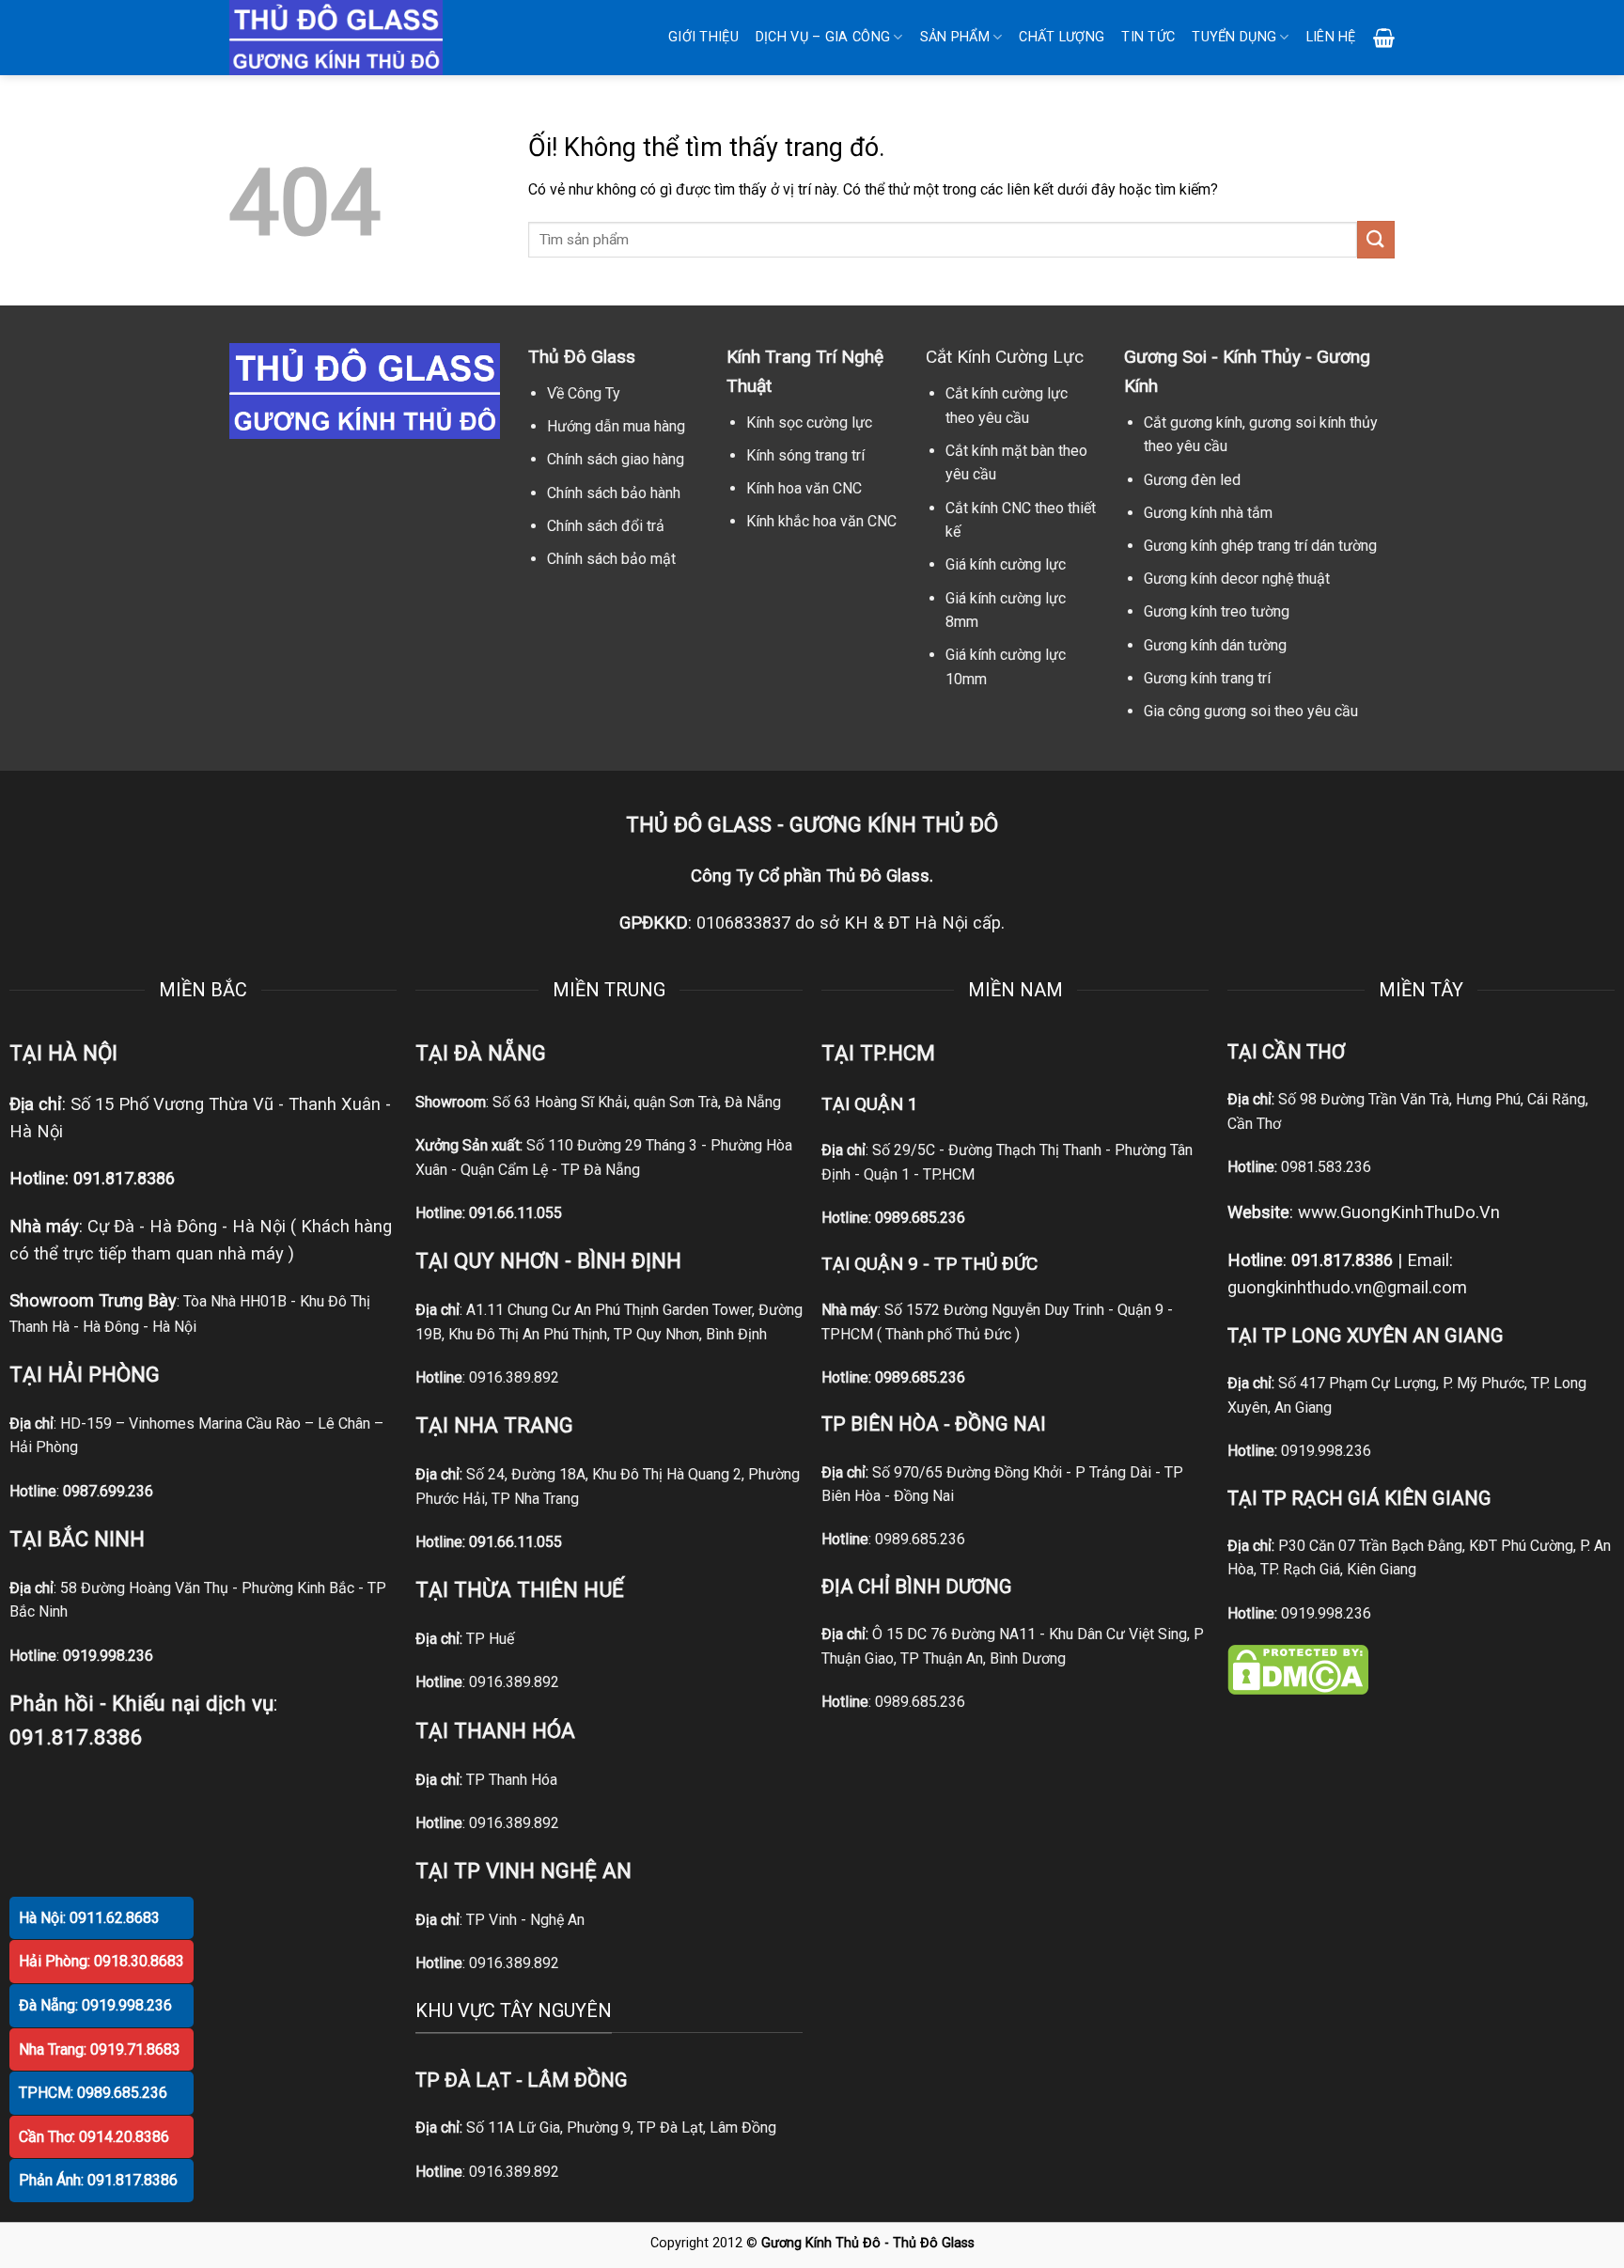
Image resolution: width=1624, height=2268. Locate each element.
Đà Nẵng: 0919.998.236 (95, 2005)
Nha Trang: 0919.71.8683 (100, 2049)
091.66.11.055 (515, 1213)
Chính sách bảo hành (614, 493)
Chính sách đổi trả (606, 526)
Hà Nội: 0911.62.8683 (89, 1918)
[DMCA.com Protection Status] (1298, 1669)
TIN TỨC (1148, 37)
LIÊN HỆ (1331, 37)
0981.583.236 (1326, 1167)
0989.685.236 (920, 1218)
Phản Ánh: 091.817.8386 (98, 2180)
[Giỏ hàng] (1384, 38)
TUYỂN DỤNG (1234, 37)
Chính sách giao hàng (616, 459)
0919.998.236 (1326, 1451)
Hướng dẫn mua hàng (616, 426)
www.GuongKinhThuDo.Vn (1399, 1212)
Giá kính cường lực (1006, 564)
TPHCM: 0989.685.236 (93, 2093)
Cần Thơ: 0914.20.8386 (94, 2137)
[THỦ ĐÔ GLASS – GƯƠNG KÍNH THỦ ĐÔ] (361, 38)
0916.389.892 (514, 1377)
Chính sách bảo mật (611, 559)
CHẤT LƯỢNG (1062, 37)
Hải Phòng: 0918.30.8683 (101, 1961)
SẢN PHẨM (955, 37)
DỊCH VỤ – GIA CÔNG (823, 37)
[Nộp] (1376, 239)
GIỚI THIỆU (703, 37)
